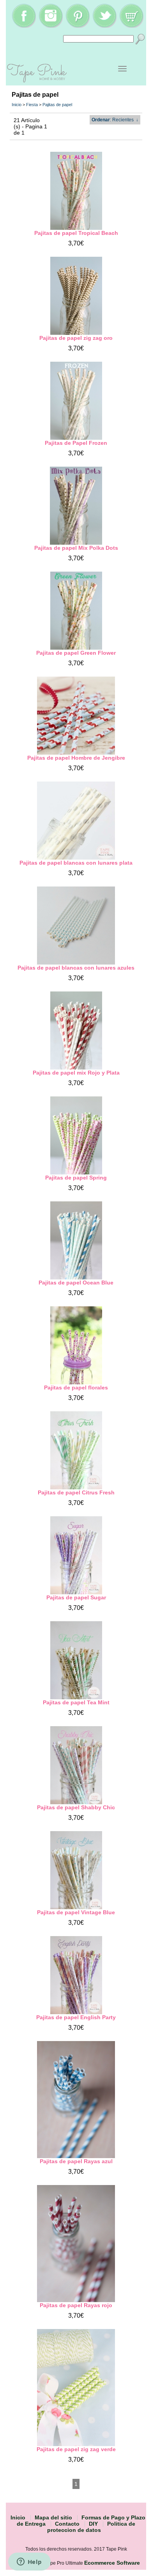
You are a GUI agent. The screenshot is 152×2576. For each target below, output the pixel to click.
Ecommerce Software (112, 2563)
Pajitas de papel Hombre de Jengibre (76, 758)
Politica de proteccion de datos (91, 2527)
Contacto (67, 2524)
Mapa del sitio (53, 2517)
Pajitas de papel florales (76, 1387)
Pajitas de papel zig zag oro (76, 338)
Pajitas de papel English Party (76, 2017)
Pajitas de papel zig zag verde (76, 2449)
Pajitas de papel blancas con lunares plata (76, 863)
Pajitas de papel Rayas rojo (76, 2305)
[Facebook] (24, 26)
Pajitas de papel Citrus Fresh (76, 1492)
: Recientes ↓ (115, 120)
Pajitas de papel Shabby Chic (76, 1807)
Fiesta (32, 105)
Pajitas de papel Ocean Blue (76, 1283)
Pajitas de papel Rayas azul (76, 2161)
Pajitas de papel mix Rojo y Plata (76, 1073)
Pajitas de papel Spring (76, 1178)
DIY (93, 2524)
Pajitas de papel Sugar (76, 1597)
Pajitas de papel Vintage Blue (76, 1912)
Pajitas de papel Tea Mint (76, 1702)
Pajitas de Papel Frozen (76, 443)
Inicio (17, 105)
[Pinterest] (78, 26)
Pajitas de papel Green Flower (76, 653)
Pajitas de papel (57, 105)
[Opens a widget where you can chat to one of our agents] (29, 2562)
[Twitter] (104, 26)
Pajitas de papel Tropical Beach (76, 233)
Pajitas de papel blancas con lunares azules (76, 968)
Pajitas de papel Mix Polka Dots (76, 548)
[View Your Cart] (131, 26)
